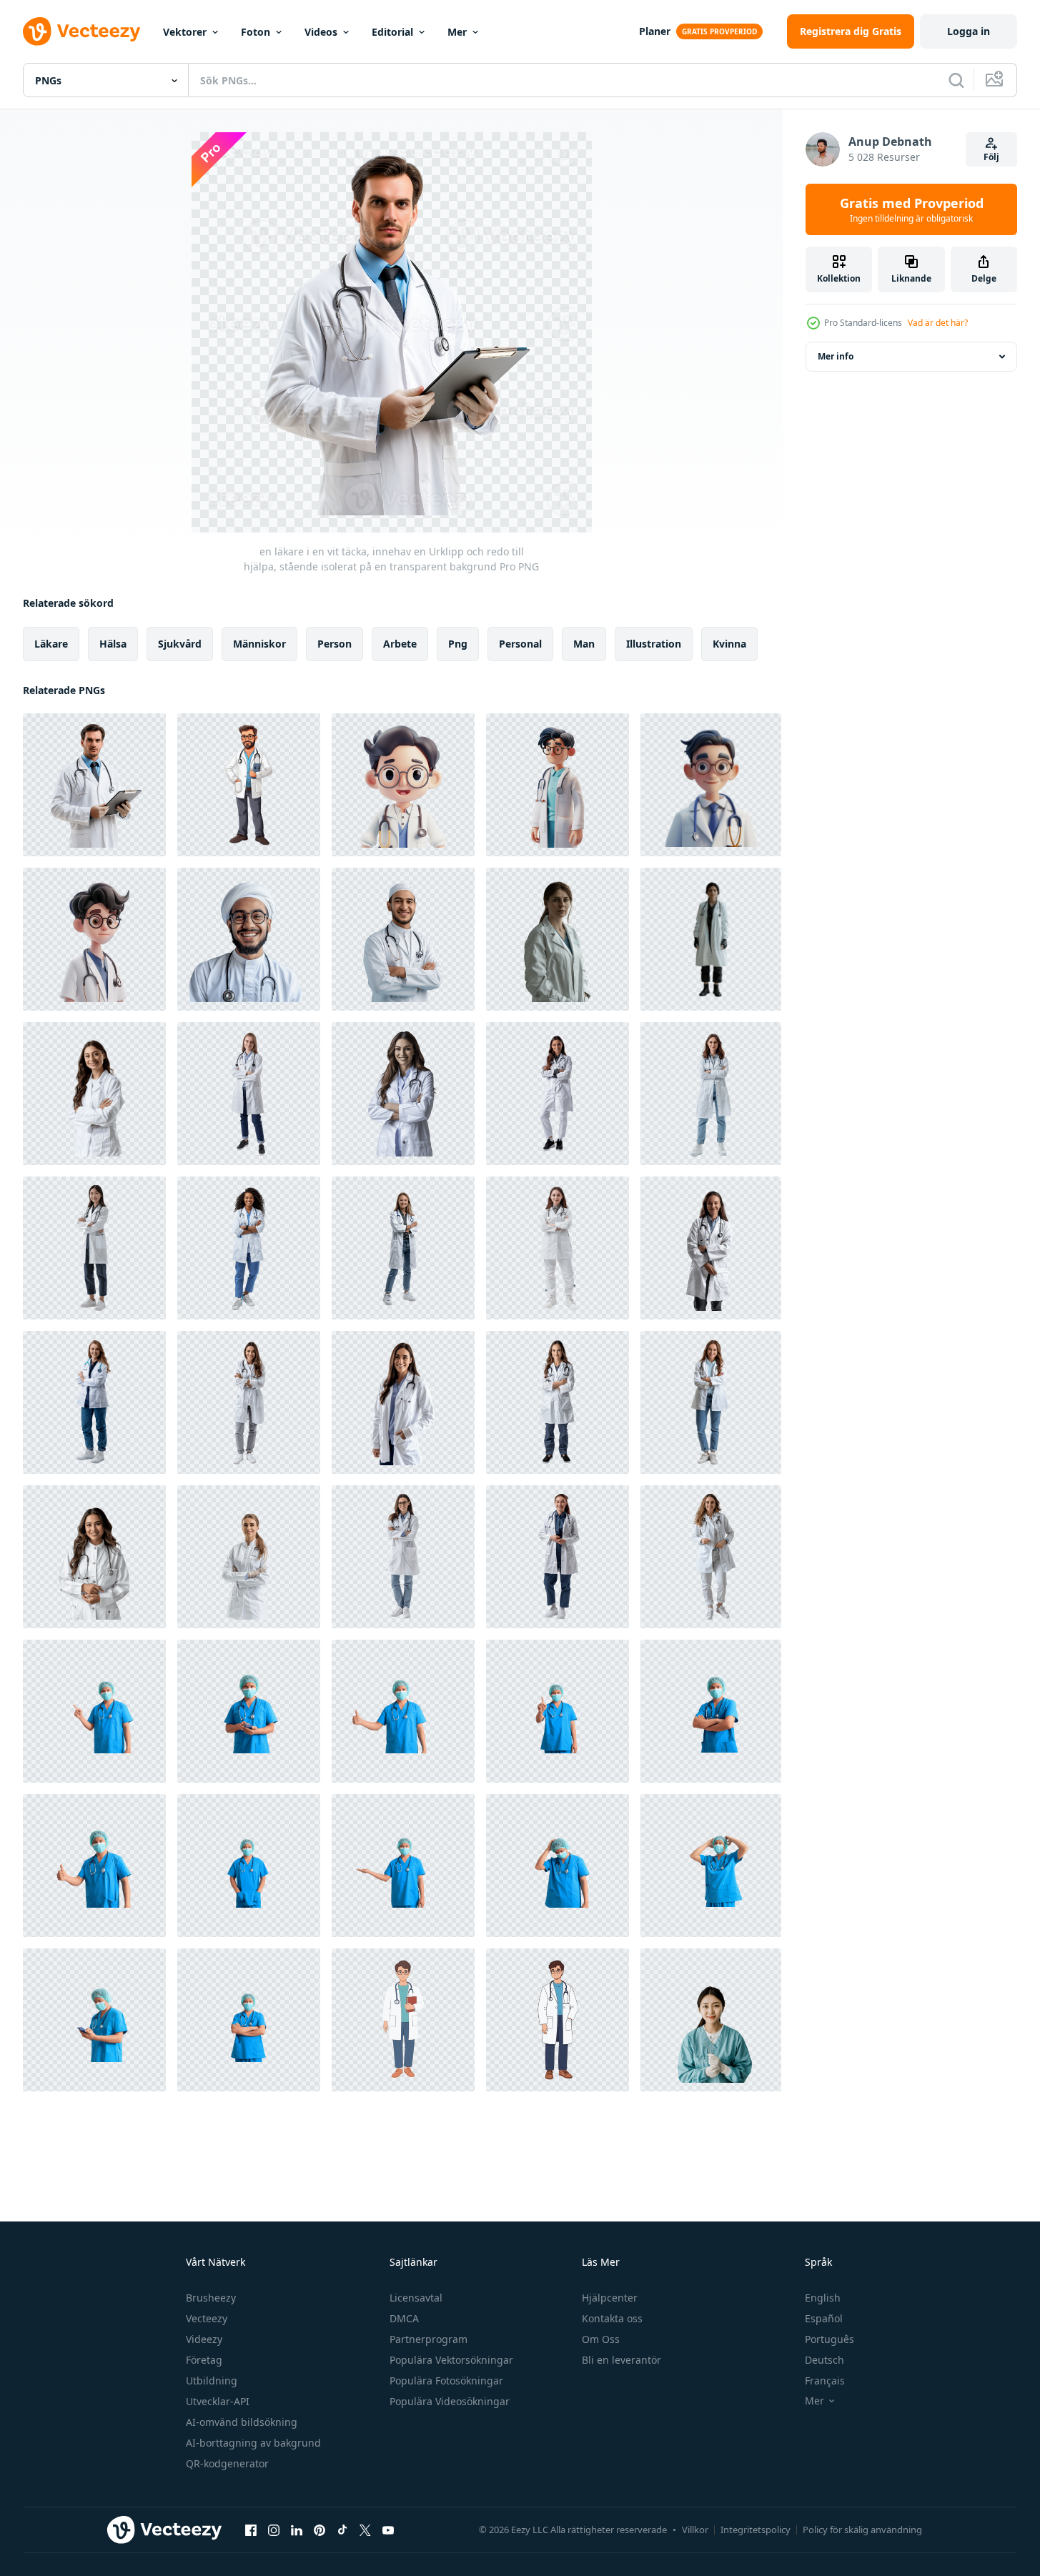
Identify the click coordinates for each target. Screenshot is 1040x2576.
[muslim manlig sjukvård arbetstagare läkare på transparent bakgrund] (249, 939)
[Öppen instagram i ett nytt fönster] (274, 2530)
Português (829, 2339)
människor (259, 644)
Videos (321, 32)
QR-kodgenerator (227, 2463)
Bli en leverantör (621, 2360)
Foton (256, 32)
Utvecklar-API (218, 2401)
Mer (457, 32)
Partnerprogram (429, 2339)
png (458, 644)
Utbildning (212, 2381)
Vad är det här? (938, 323)
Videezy (204, 2339)
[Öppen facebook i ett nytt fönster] (251, 2530)
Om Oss (601, 2339)
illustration (654, 644)
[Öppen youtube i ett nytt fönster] (388, 2530)
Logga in (969, 31)
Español (824, 2318)
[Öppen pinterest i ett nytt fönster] (320, 2530)
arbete (400, 644)
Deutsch (824, 2360)
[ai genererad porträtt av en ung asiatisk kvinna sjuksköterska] (711, 2020)
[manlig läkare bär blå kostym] (94, 1711)
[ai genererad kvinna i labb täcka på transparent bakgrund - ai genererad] (558, 939)
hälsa (113, 644)
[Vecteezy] (81, 31)
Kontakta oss (612, 2318)
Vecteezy (207, 2318)
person (335, 644)
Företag (204, 2360)
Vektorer (185, 32)
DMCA (404, 2318)
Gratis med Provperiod (912, 209)
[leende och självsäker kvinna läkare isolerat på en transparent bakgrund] (94, 1094)
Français (825, 2381)
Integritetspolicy (756, 2530)
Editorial (392, 32)
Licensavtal (416, 2298)
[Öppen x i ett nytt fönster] (365, 2530)
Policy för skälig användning (862, 2530)
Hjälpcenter (610, 2298)
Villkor (695, 2530)
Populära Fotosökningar (446, 2381)
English (823, 2298)
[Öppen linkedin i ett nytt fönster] (297, 2530)
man (584, 644)
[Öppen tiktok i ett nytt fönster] (342, 2530)
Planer (655, 31)
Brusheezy (211, 2298)
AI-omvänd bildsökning (242, 2422)
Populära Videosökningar (450, 2401)
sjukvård (180, 644)
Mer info (836, 356)
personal (520, 644)
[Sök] (956, 80)
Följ (991, 157)
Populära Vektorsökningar (451, 2360)
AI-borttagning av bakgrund (253, 2443)
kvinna (729, 644)
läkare (51, 644)
